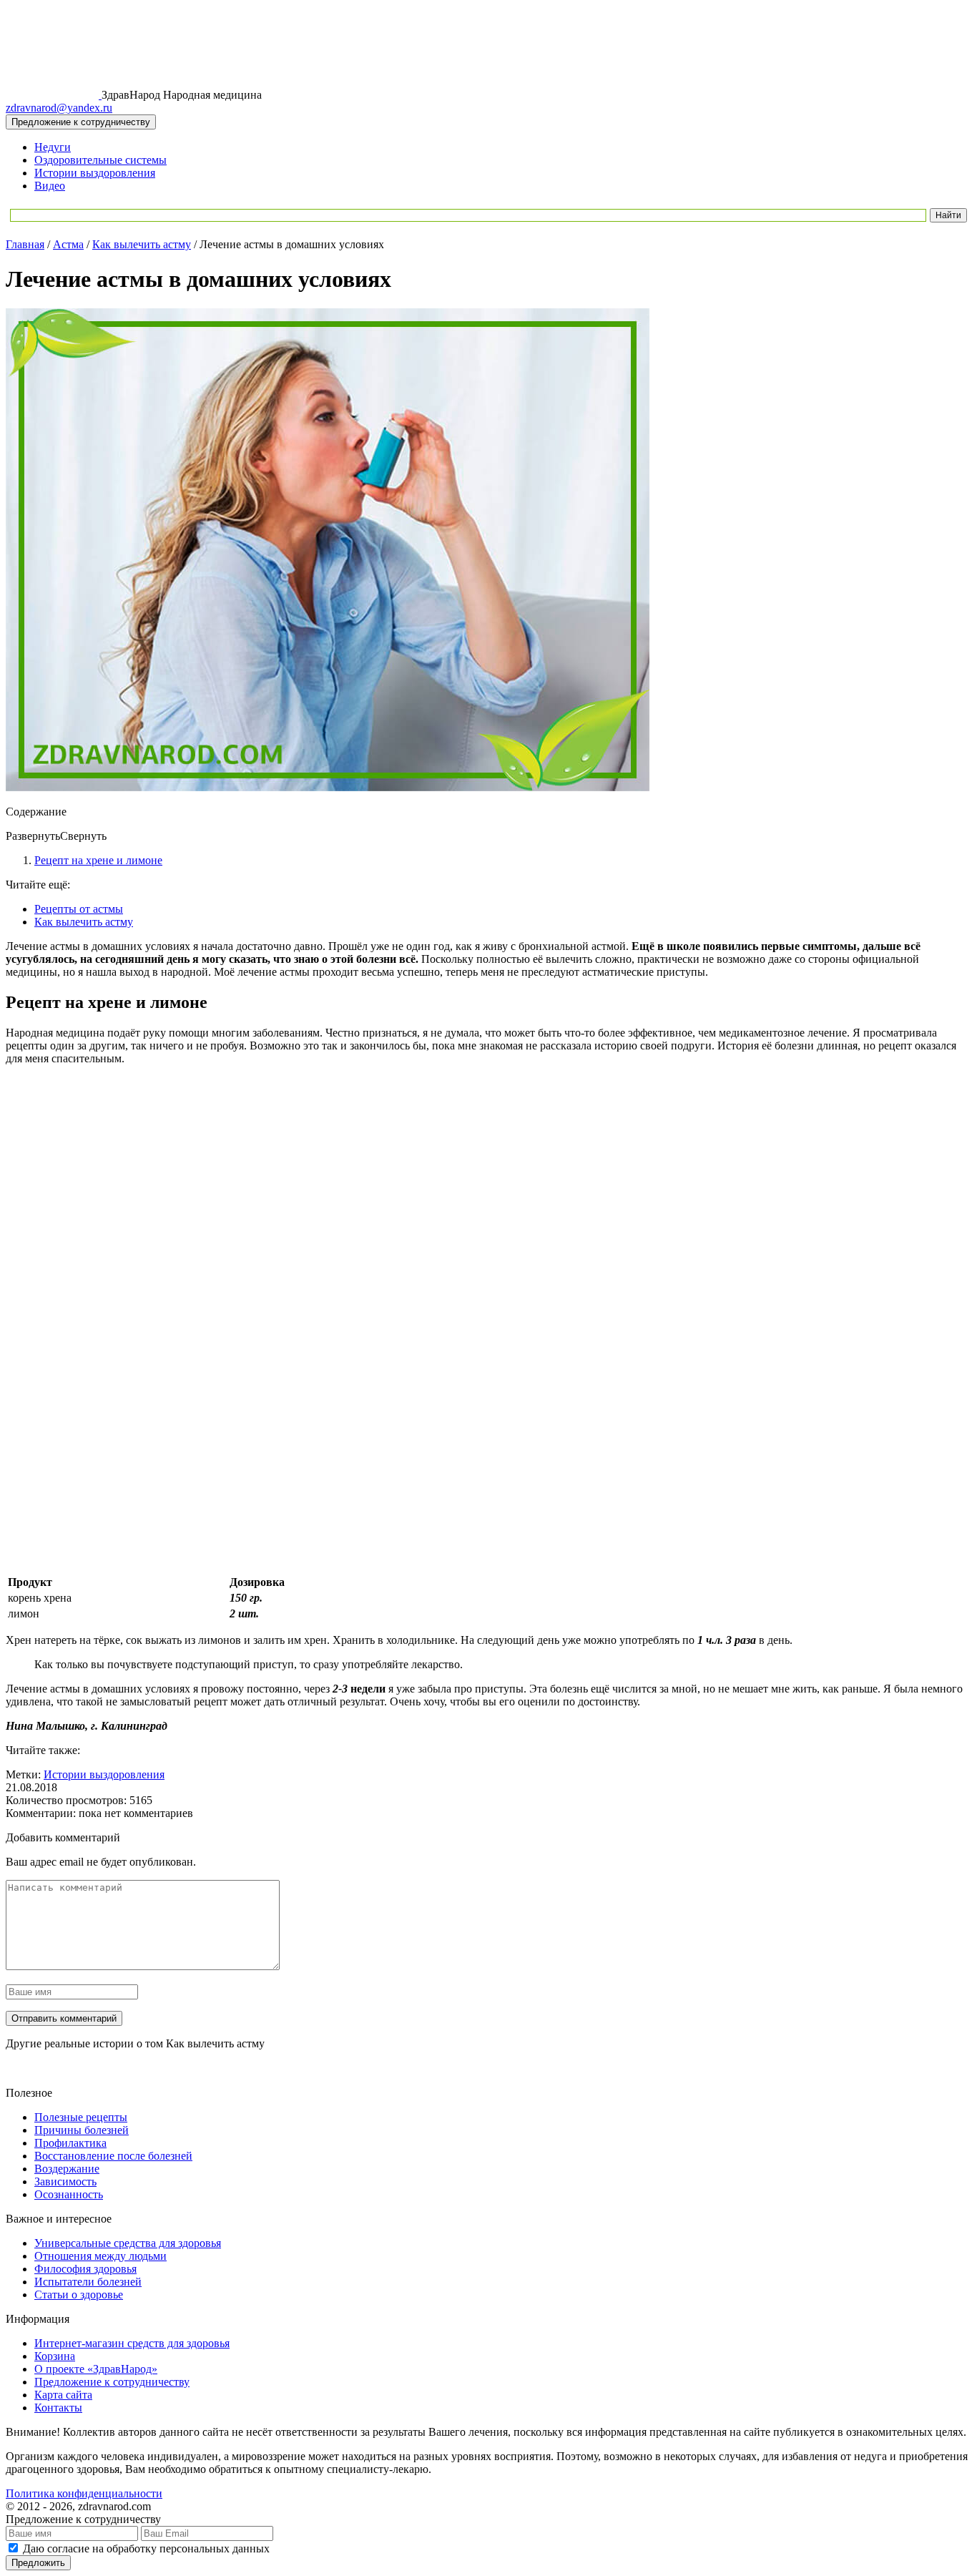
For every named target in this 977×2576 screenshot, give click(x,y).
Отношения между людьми (100, 2256)
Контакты (58, 2408)
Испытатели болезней (88, 2282)
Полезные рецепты (81, 2117)
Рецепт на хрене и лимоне (98, 860)
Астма (68, 244)
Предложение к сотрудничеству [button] (81, 122)
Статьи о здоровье (79, 2295)
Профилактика (70, 2143)
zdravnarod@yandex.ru (59, 108)
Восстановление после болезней (113, 2156)
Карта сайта (63, 2395)
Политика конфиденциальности (84, 2493)
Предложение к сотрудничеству (112, 2382)
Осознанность (69, 2194)
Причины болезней (82, 2130)
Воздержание (67, 2169)
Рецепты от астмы (79, 909)
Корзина (55, 2356)
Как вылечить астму (142, 244)
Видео (50, 186)
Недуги (53, 147)
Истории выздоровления (95, 173)
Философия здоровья (85, 2269)
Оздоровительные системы (100, 160)
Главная (25, 244)
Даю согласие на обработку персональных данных (146, 2548)
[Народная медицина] (54, 95)
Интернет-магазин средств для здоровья (132, 2343)
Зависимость (65, 2181)
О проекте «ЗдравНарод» (96, 2369)
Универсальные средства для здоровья (128, 2243)
